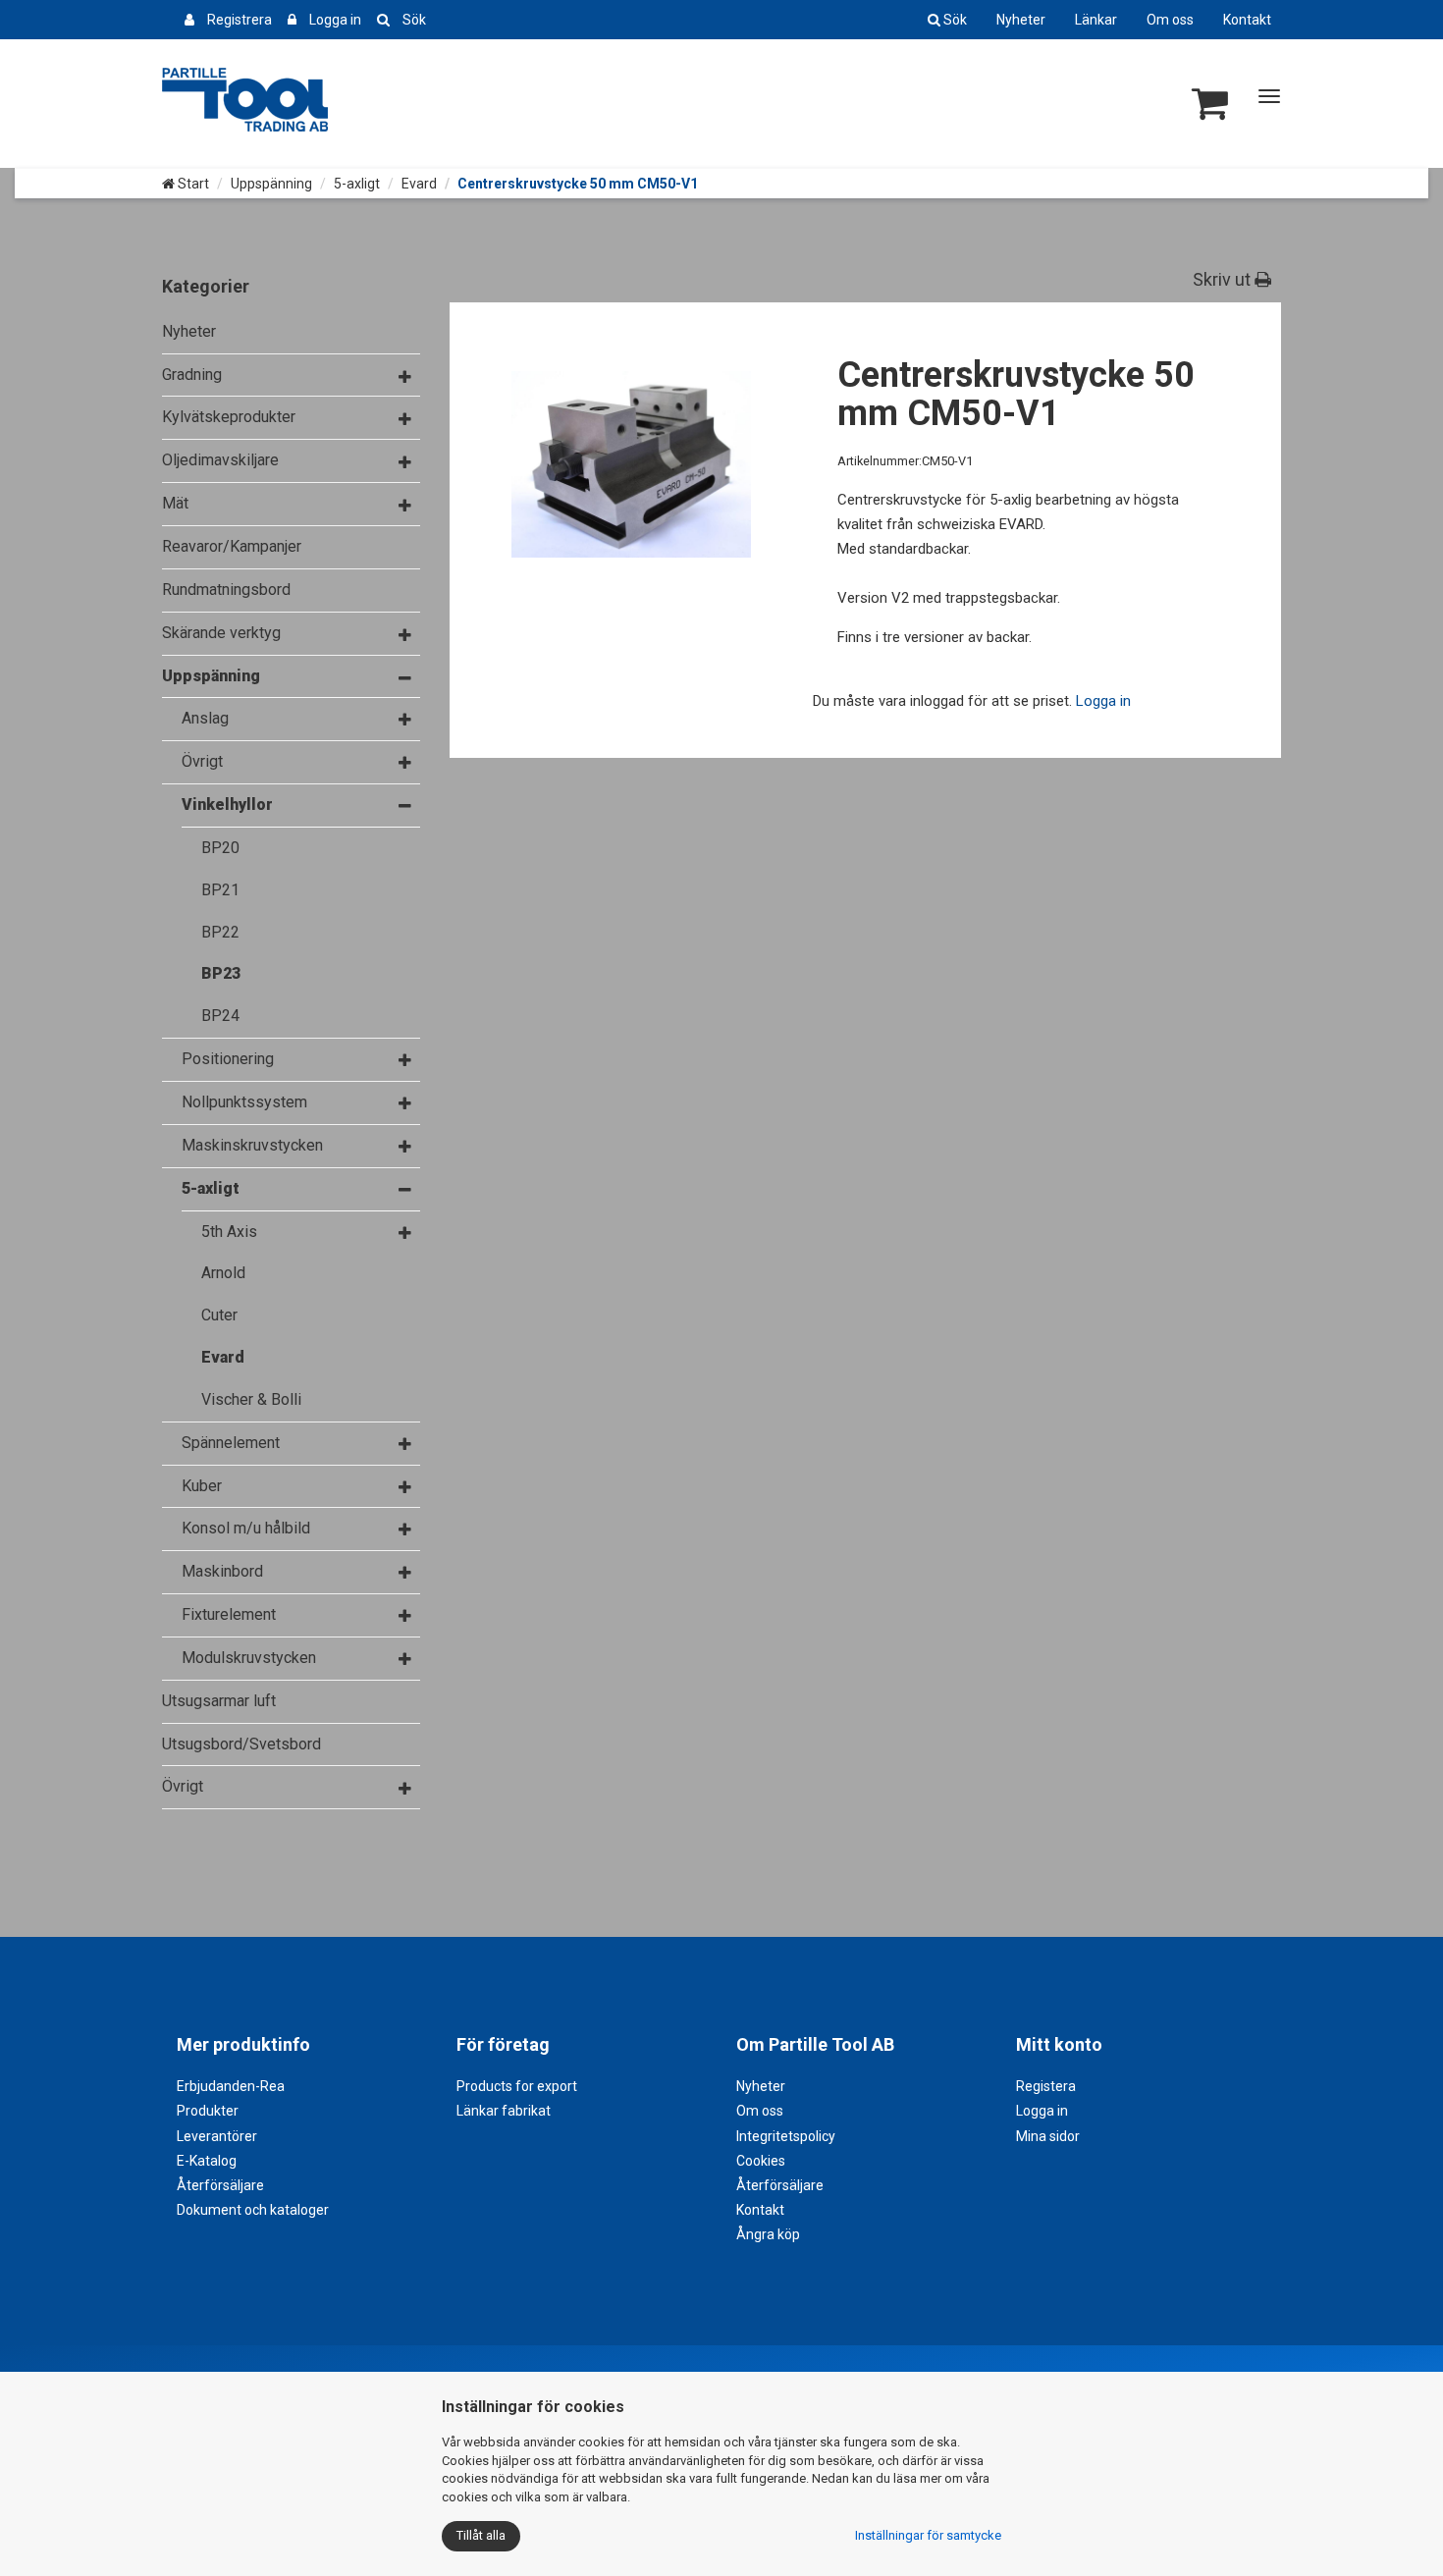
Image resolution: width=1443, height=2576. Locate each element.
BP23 (221, 973)
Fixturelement (229, 1614)
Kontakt (1247, 20)
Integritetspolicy (786, 2136)
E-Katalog (207, 2161)
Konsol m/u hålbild (246, 1528)
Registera (1046, 2086)
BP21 (220, 890)
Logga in (335, 20)
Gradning (192, 375)
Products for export (517, 2086)
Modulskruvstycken (249, 1658)
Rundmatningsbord (226, 590)
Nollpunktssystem (244, 1102)
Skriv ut (1224, 279)
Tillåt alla (481, 2535)
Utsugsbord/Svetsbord (241, 1744)
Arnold (223, 1273)
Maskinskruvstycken (252, 1145)
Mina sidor (1048, 2136)
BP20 (220, 848)
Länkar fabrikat (504, 2111)
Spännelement (231, 1443)
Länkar (1096, 20)
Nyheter (1021, 20)
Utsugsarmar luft (219, 1701)
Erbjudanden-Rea (231, 2086)
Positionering (228, 1059)
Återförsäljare (220, 2185)
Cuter (219, 1315)
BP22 (220, 932)
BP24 (220, 1016)
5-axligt (357, 184)
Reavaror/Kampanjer (232, 546)
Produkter (208, 2111)
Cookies (761, 2161)
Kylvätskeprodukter (229, 417)
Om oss (1170, 20)
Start (192, 184)
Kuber (202, 1486)
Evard (419, 184)
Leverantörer (217, 2136)
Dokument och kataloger (253, 2210)
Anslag (205, 718)
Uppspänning (271, 184)
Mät (175, 503)
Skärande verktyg (221, 633)
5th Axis (229, 1232)
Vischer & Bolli (251, 1399)
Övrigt (202, 761)
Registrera (240, 20)
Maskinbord (222, 1571)
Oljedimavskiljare (220, 460)
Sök (414, 20)
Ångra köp (768, 2234)
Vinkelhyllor (227, 805)
